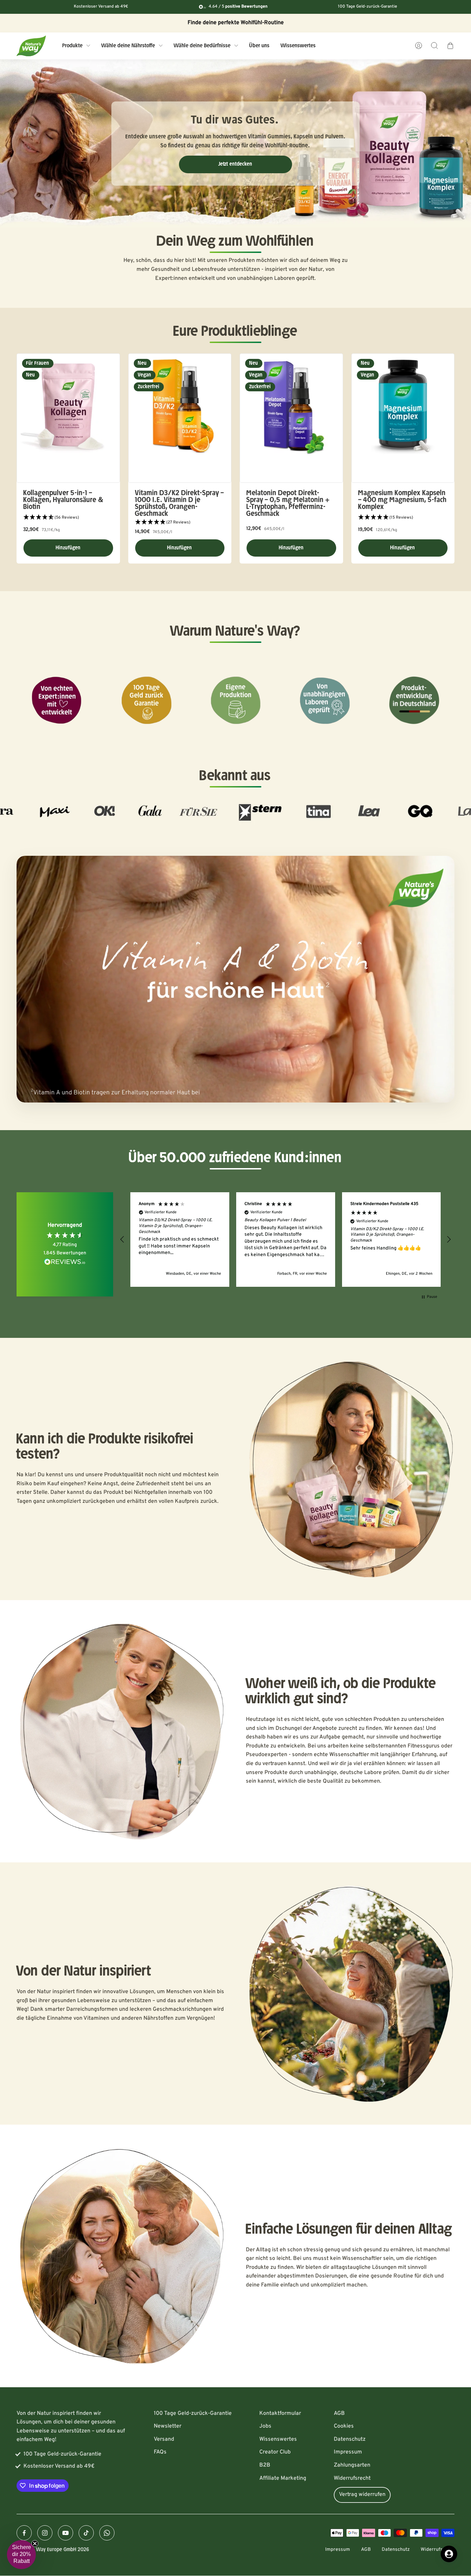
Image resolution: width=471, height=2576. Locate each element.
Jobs (265, 2426)
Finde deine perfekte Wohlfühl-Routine (236, 23)
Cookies (344, 2426)
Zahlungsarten (352, 2465)
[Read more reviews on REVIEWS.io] (65, 1263)
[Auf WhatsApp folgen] (107, 2533)
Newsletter (168, 2426)
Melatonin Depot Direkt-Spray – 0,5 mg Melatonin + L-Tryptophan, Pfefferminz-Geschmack (288, 503)
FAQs (160, 2452)
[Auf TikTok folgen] (86, 2533)
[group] (235, 144)
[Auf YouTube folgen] (66, 2533)
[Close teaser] (35, 2544)
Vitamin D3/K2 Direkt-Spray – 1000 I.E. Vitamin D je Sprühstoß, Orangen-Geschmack (180, 503)
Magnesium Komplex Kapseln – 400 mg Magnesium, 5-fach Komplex (403, 500)
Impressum (348, 2452)
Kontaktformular (280, 2413)
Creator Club (275, 2452)
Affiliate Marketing (283, 2478)
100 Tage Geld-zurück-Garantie (193, 2413)
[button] (68, 518)
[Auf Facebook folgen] (24, 2533)
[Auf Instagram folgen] (45, 2533)
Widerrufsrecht (352, 2478)
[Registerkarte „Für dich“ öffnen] (449, 2554)
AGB (339, 2413)
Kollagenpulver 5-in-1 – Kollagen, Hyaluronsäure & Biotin (64, 500)
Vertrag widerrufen (362, 2495)
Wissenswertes (278, 2439)
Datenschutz (350, 2439)
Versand (164, 2439)
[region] (285, 1239)
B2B (265, 2465)
